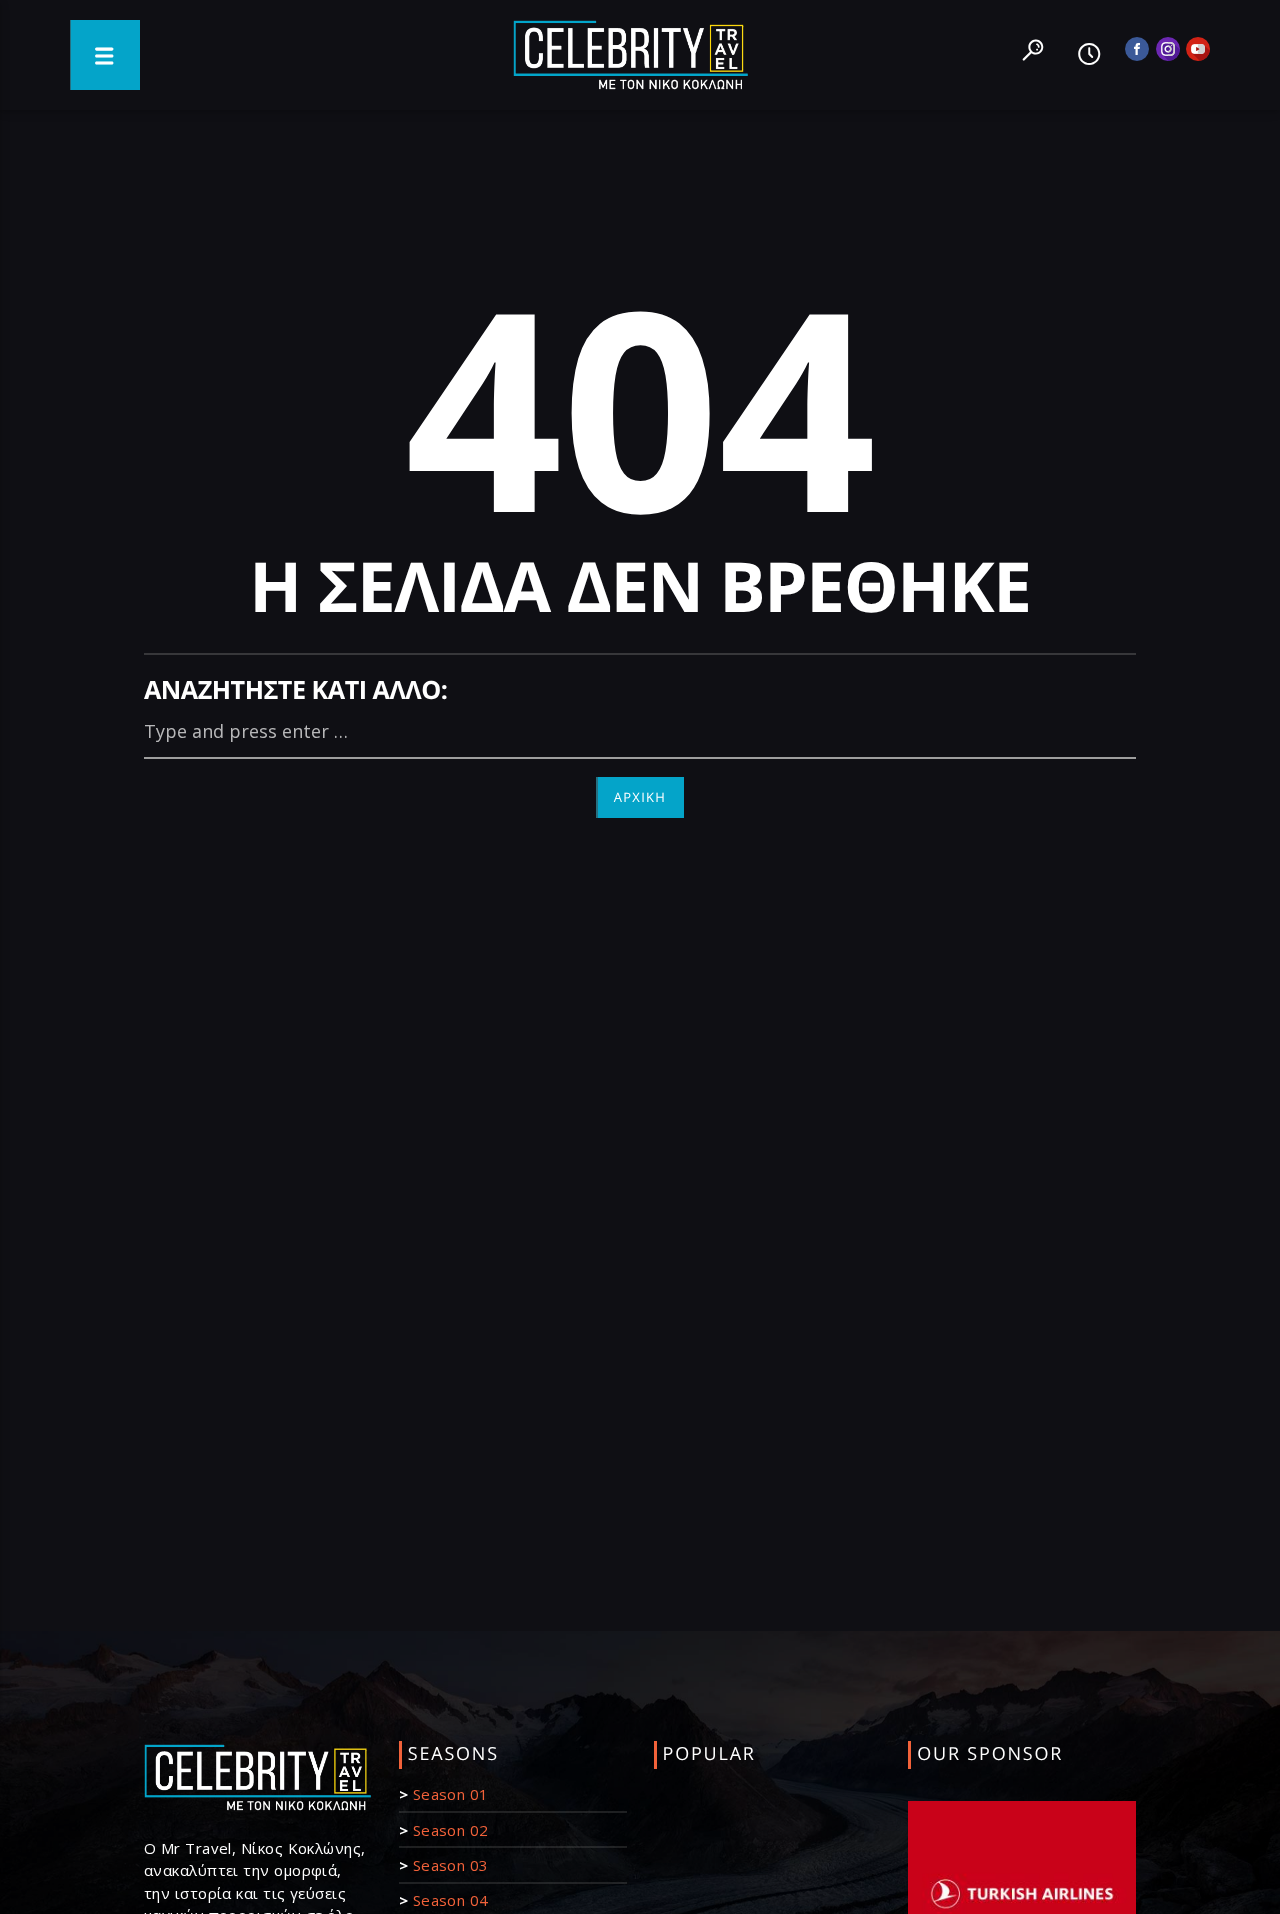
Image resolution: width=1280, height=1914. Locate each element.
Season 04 (451, 1900)
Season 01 (451, 1794)
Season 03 (451, 1865)
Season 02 (451, 1830)
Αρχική (640, 797)
